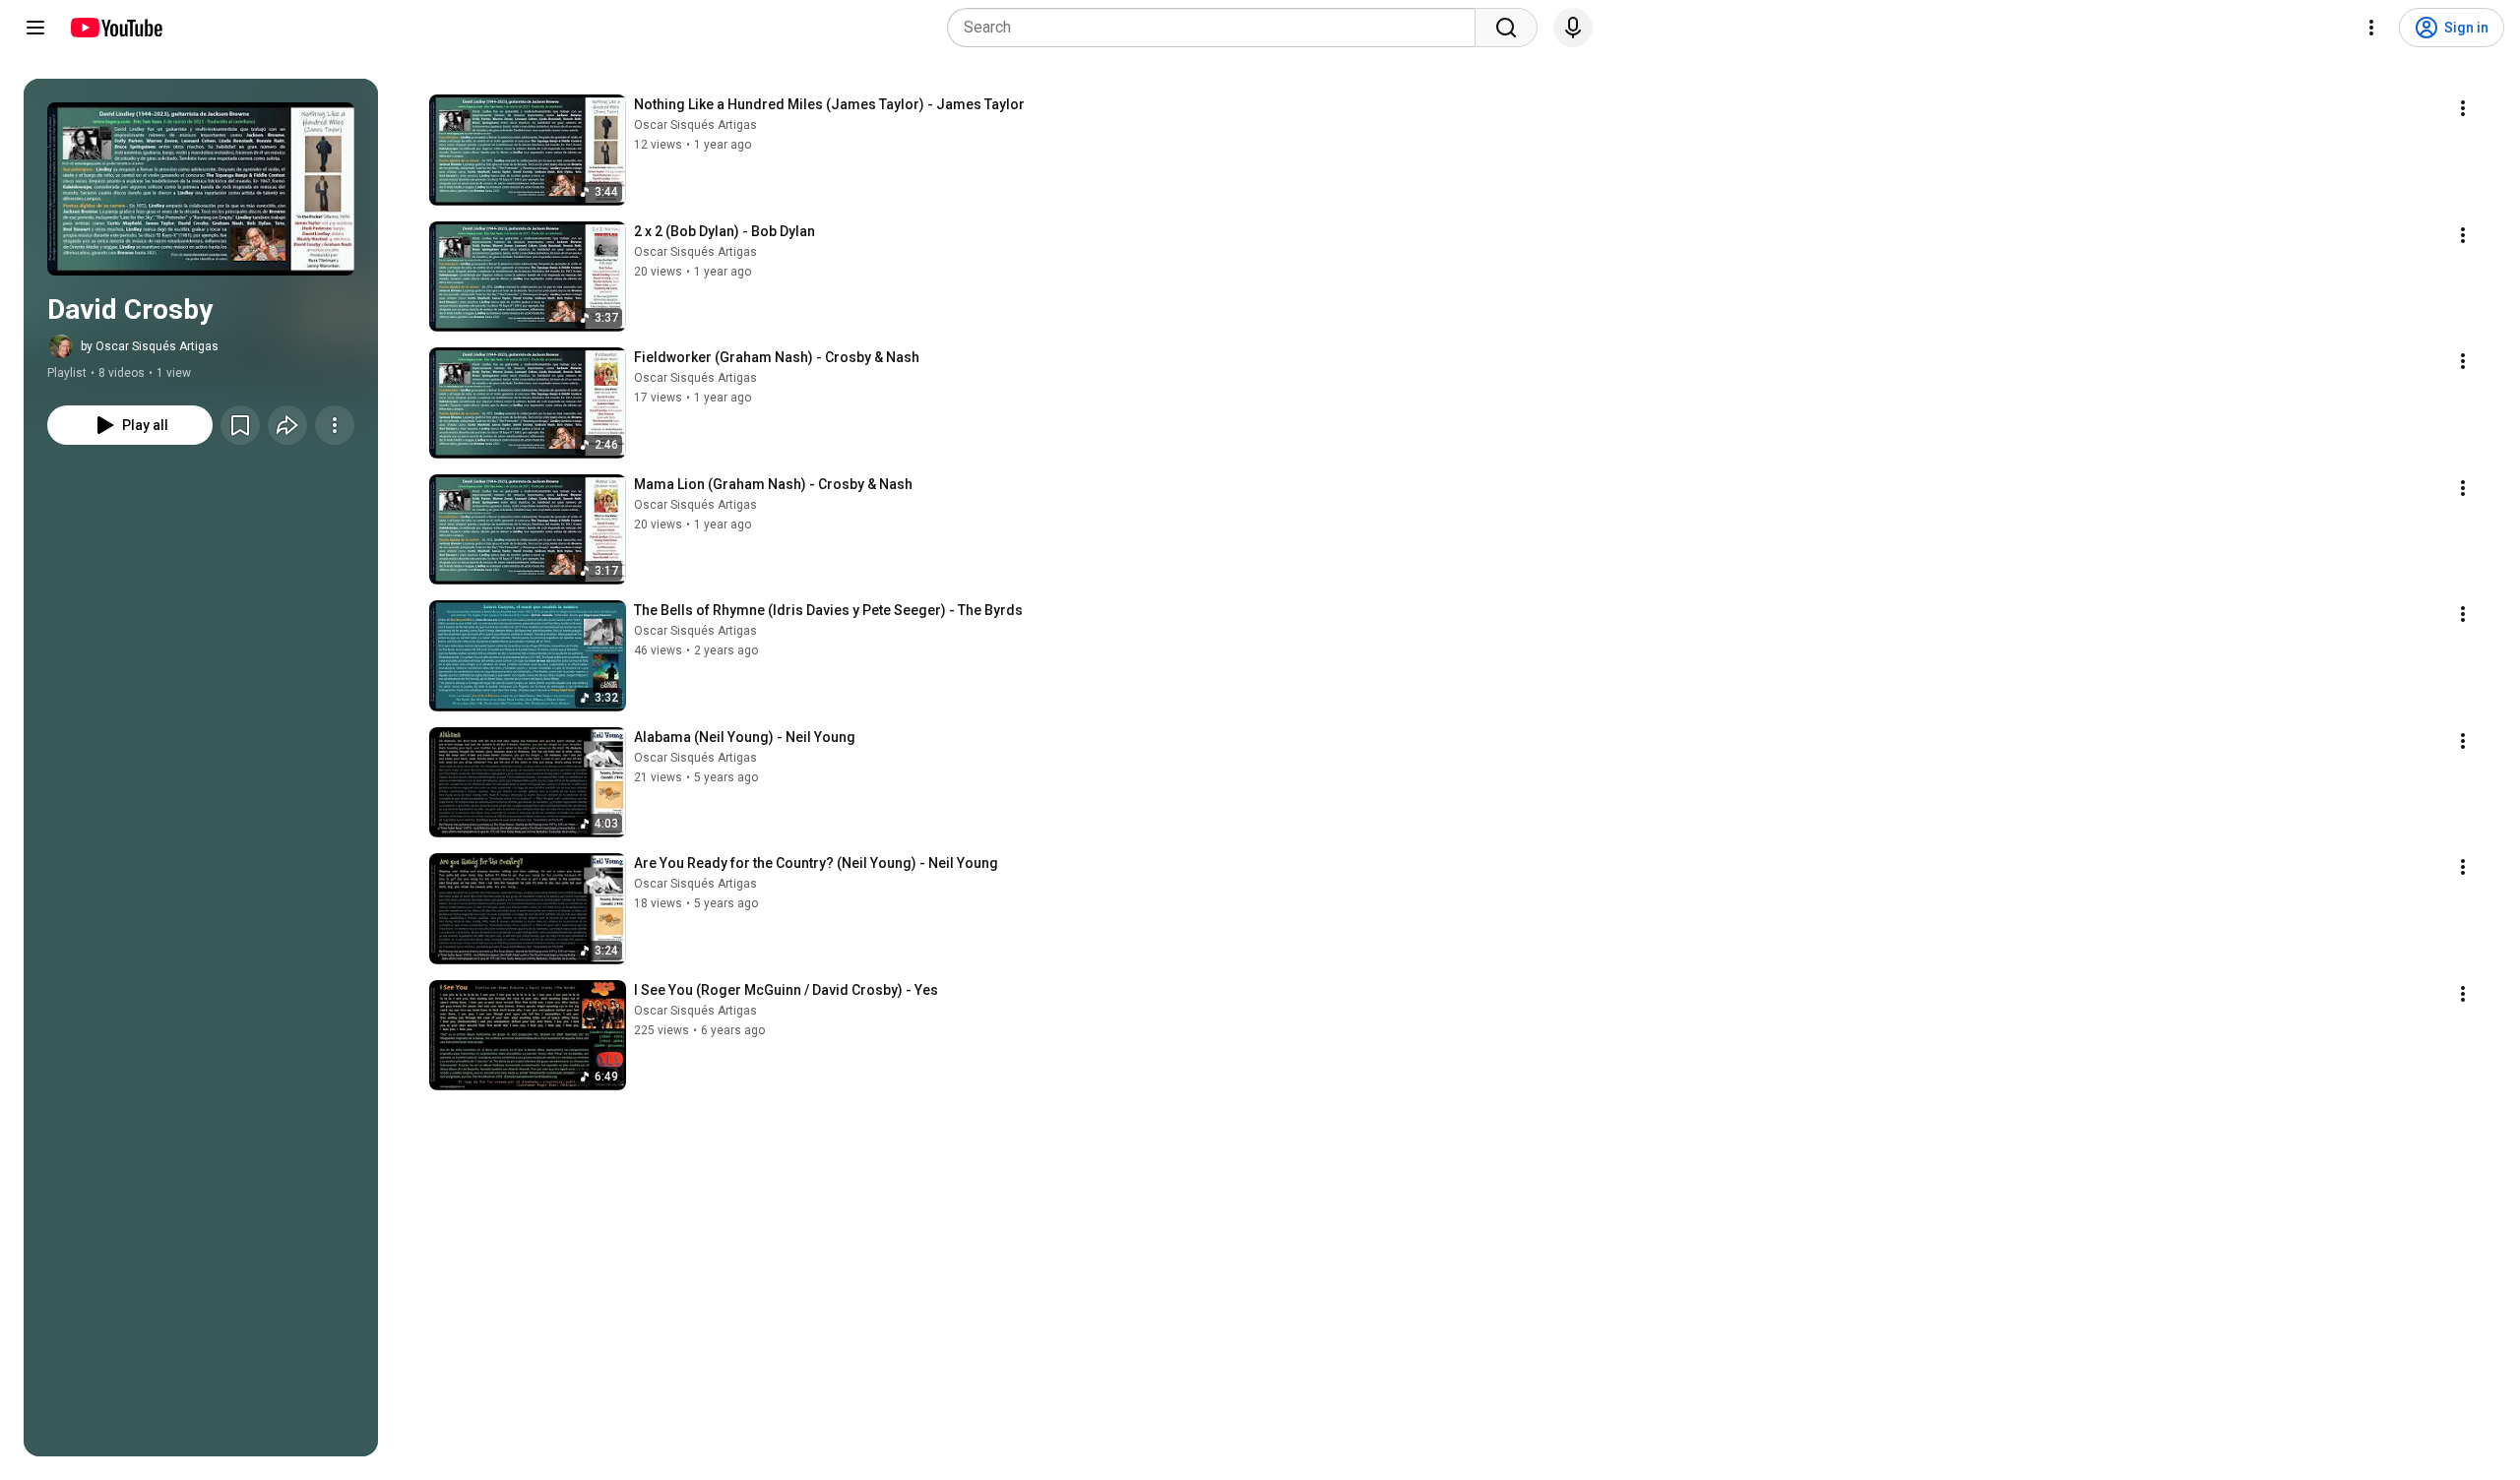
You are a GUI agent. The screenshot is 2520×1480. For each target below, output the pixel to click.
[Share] (287, 425)
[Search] (1506, 28)
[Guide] (35, 28)
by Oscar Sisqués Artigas (150, 346)
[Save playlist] (240, 425)
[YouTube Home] (116, 28)
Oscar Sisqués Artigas (695, 125)
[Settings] (2371, 28)
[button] (201, 189)
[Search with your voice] (1573, 28)
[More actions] (335, 425)
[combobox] (1217, 28)
